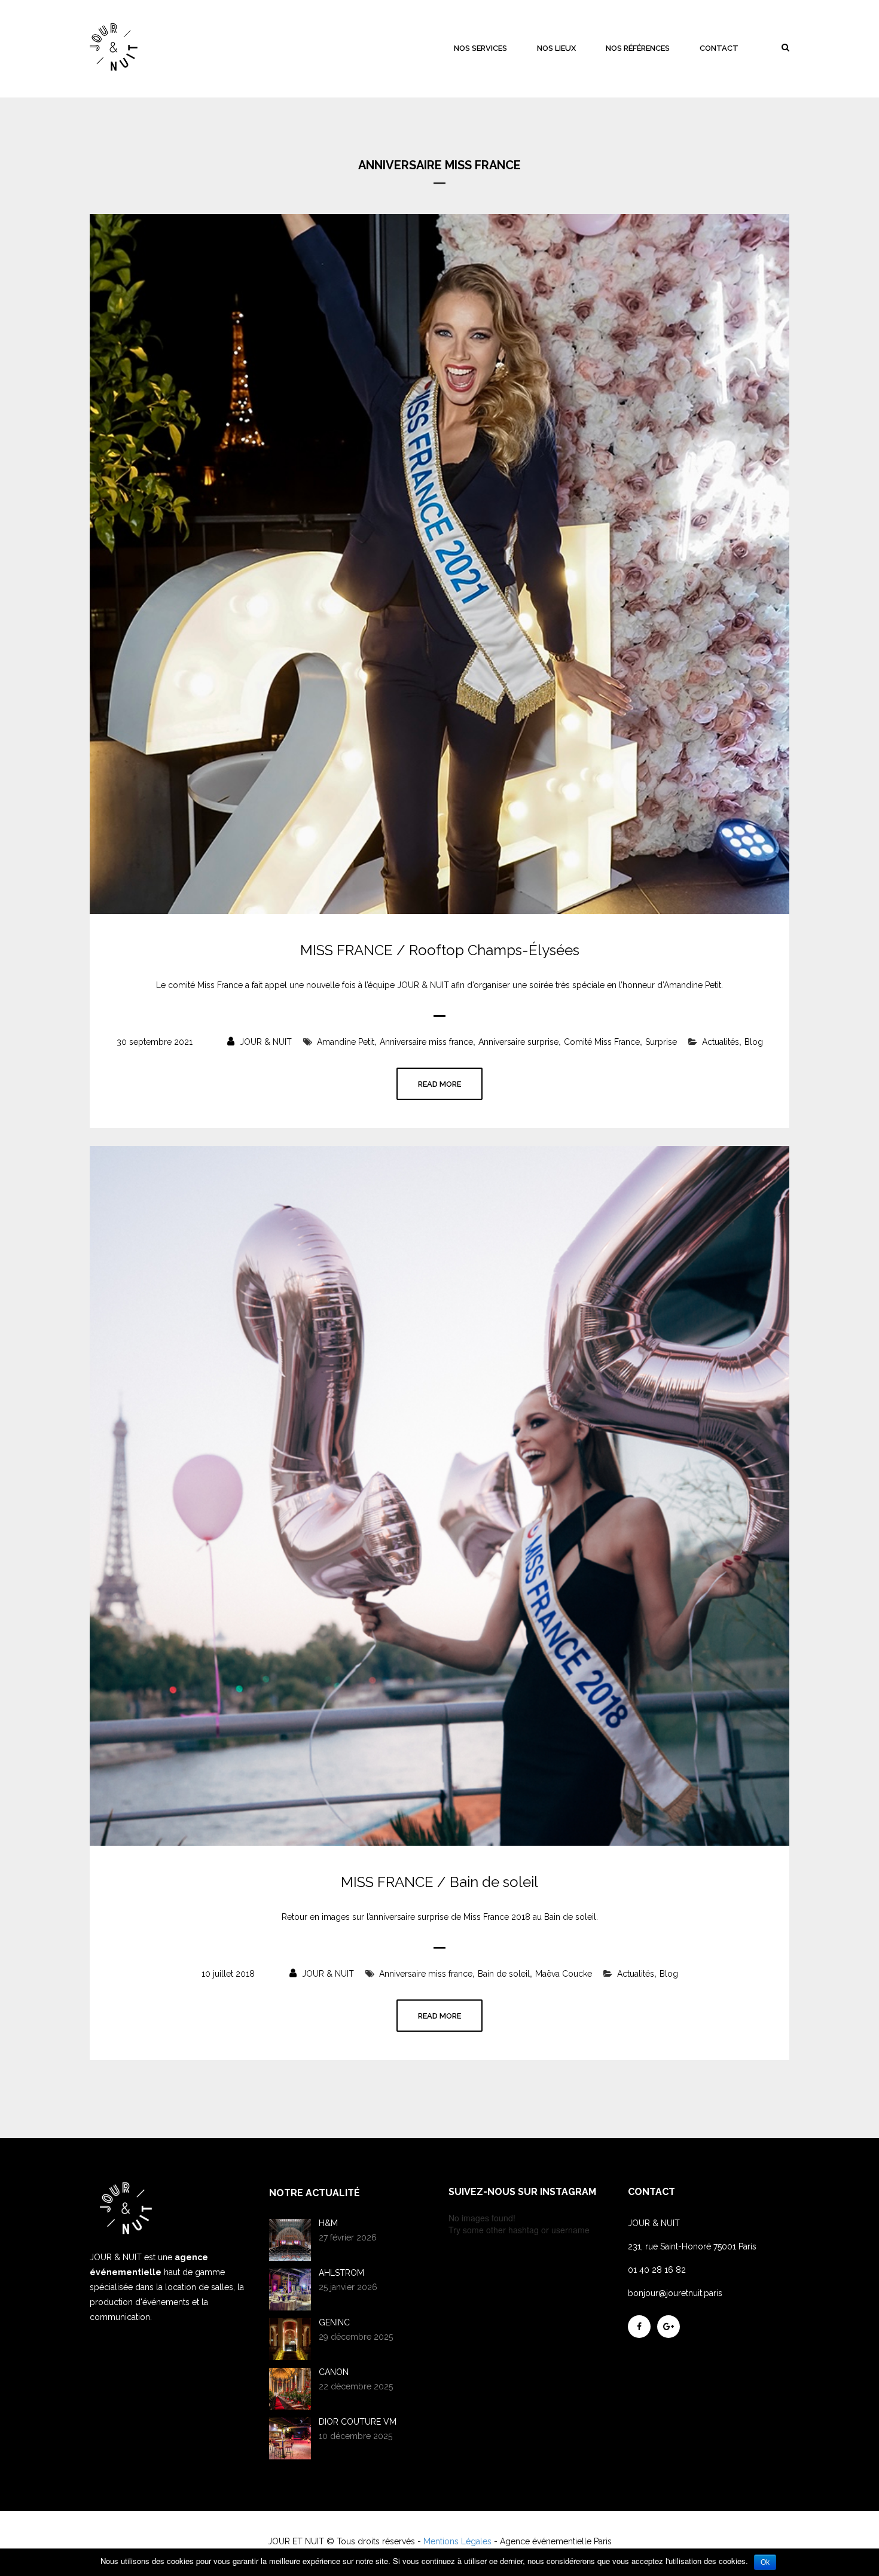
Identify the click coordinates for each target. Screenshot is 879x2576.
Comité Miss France (602, 1042)
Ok (765, 2562)
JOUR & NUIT (265, 1042)
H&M (328, 2223)
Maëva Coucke (564, 1974)
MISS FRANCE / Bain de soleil (439, 1882)
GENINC (334, 2322)
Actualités (721, 1042)
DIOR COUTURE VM (358, 2422)
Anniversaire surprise (518, 1042)
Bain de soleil (504, 1974)
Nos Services (480, 48)
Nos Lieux (556, 48)
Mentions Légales (457, 2541)
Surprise (661, 1042)
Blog (754, 1042)
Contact (719, 48)
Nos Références (638, 48)
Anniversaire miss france (426, 1042)
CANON (334, 2372)
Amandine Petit (346, 1042)
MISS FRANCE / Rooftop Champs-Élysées (440, 950)
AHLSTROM (341, 2273)
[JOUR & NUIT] (114, 47)
